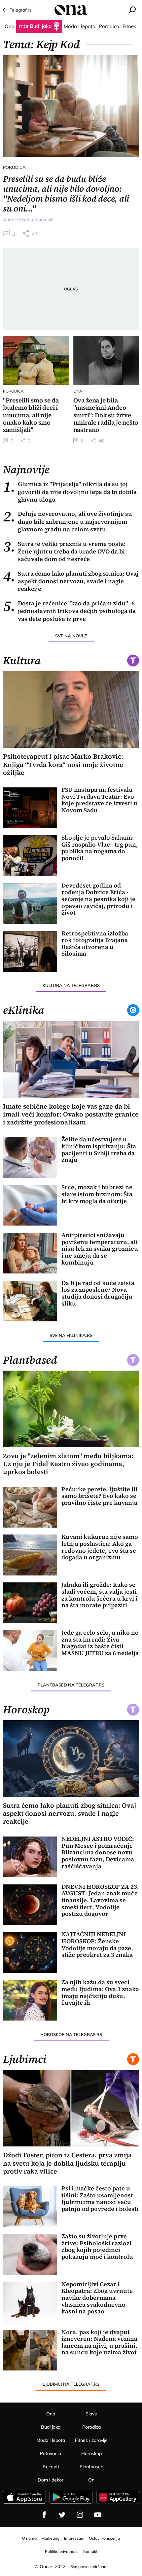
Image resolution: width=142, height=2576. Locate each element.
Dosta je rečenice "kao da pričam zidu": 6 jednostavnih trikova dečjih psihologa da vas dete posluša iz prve (69, 611)
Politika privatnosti (62, 2551)
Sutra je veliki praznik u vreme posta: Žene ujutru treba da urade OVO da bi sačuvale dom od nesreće (64, 551)
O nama (29, 2538)
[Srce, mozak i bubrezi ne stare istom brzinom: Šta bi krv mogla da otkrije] (30, 1205)
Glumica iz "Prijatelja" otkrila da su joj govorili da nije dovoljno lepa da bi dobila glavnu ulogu (70, 492)
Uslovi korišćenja (105, 2538)
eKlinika (24, 1010)
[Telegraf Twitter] (62, 2515)
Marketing (50, 2538)
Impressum (74, 2538)
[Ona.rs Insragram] (80, 2515)
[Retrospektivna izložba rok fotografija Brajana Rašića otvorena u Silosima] (30, 951)
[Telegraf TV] (98, 2515)
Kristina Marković (35, 220)
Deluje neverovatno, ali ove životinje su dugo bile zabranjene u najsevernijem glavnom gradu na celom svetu (68, 521)
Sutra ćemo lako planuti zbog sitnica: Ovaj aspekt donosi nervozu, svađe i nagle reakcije (71, 581)
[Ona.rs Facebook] (44, 2515)
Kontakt (90, 2551)
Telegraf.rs (21, 10)
